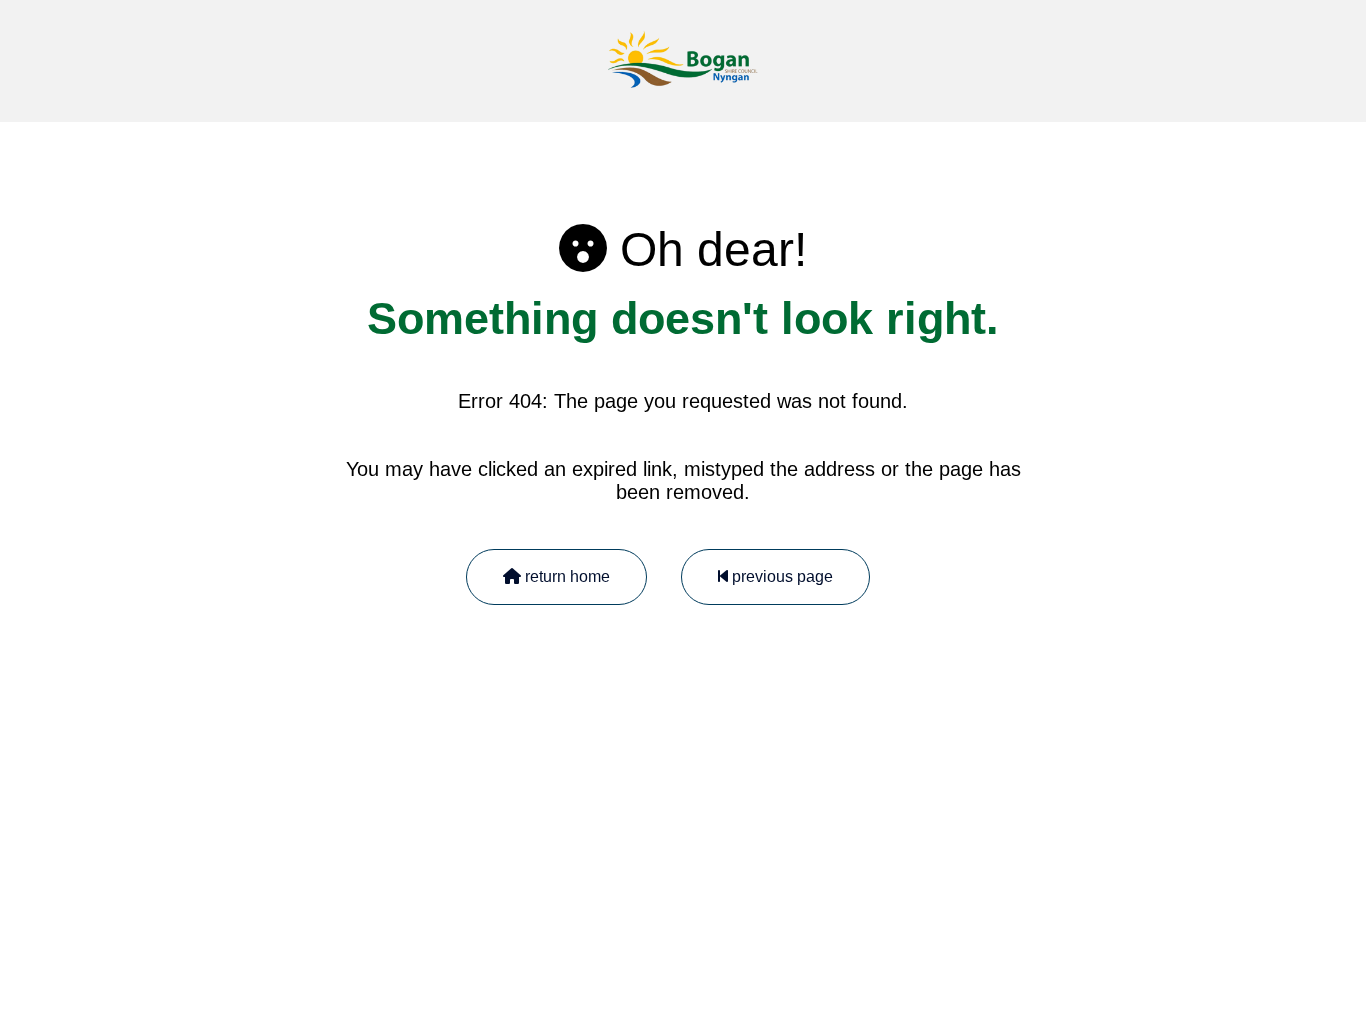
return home (565, 576)
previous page (780, 576)
